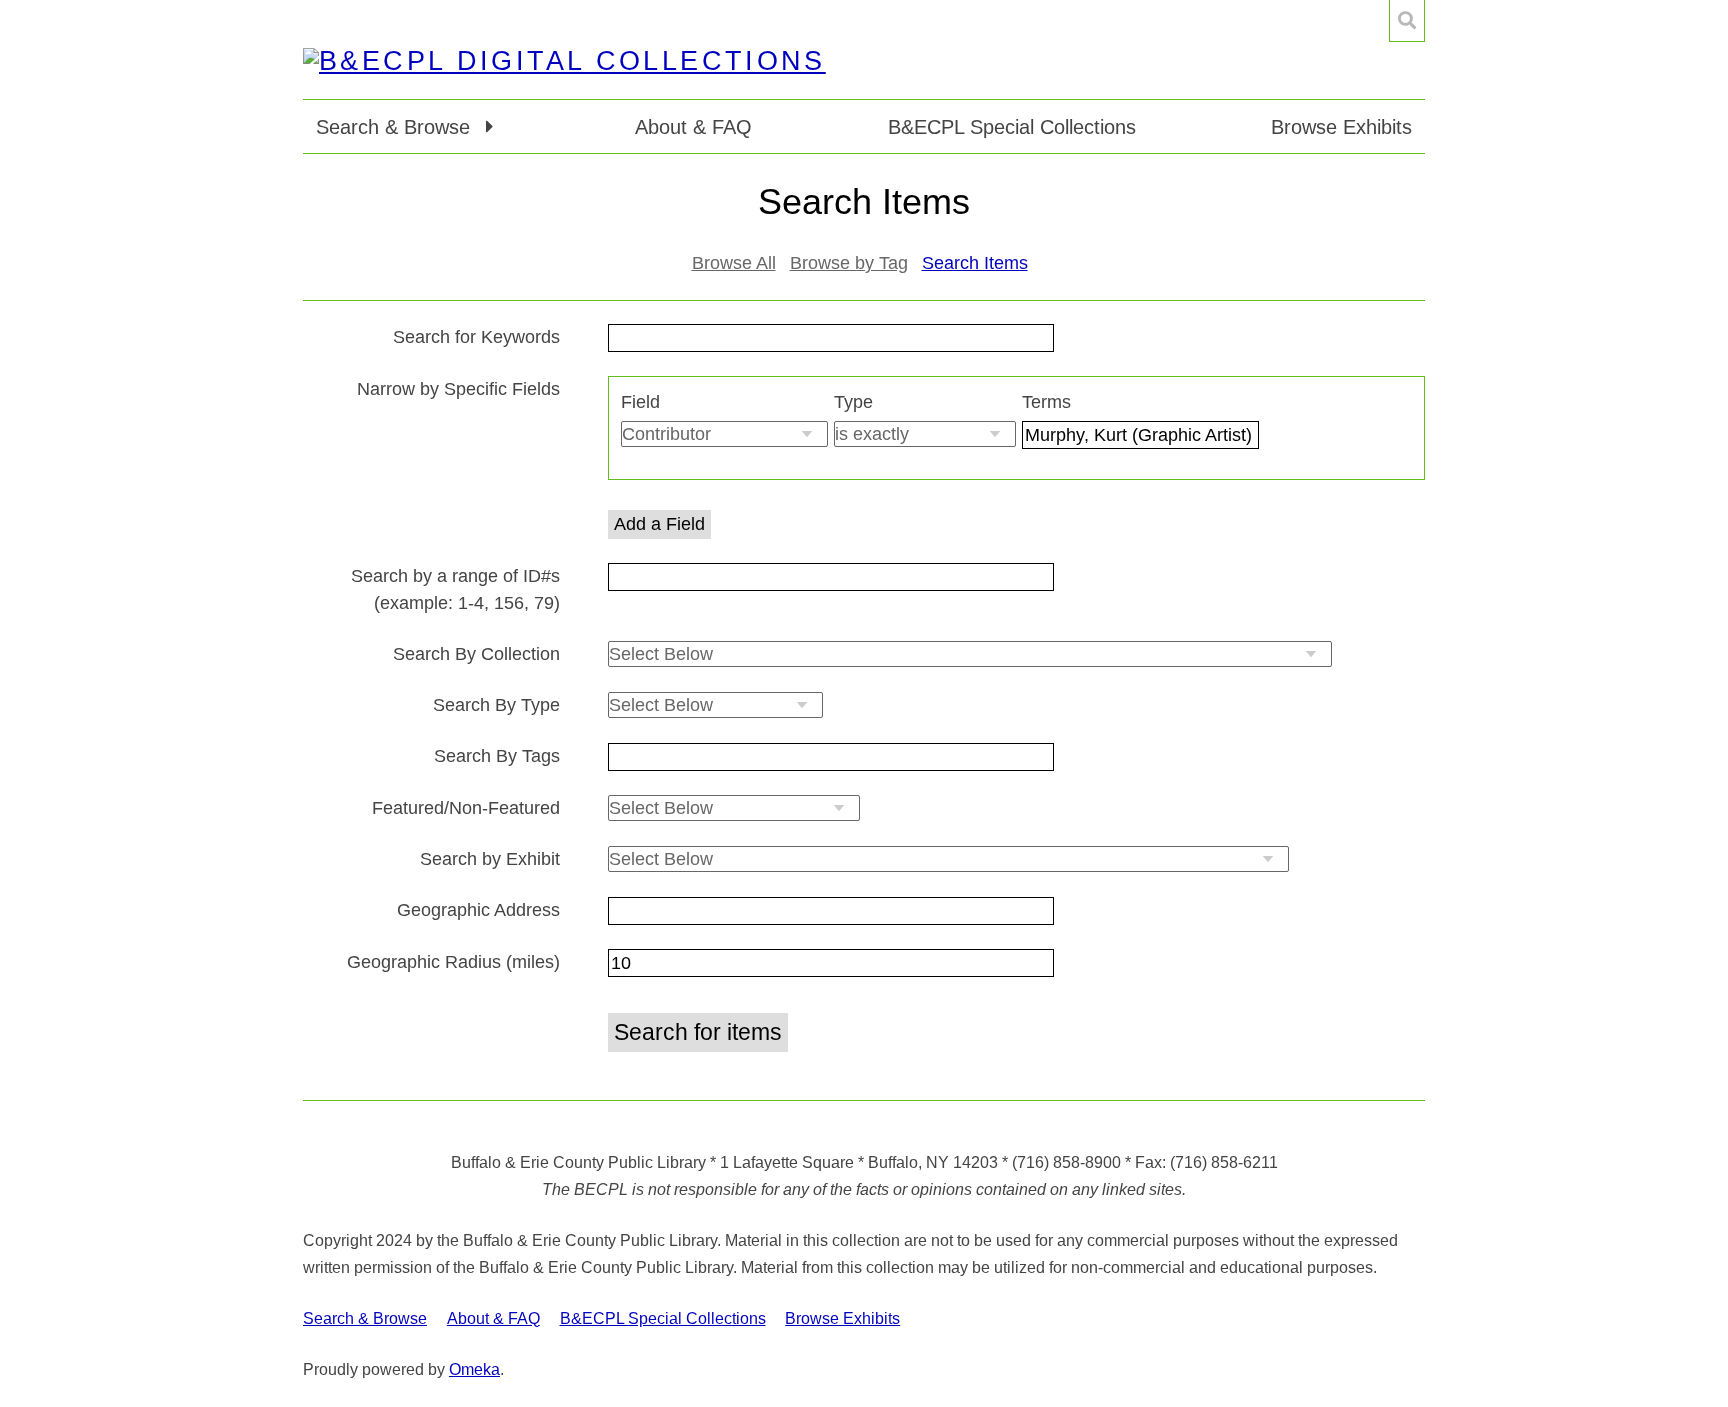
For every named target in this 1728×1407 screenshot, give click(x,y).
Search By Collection (476, 654)
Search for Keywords (476, 337)
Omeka (474, 1369)
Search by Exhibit (490, 859)
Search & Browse (365, 1318)
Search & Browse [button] (396, 127)
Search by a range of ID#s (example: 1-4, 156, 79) (455, 589)
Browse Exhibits (1341, 127)
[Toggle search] (1407, 21)
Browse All (734, 263)
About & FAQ (693, 127)
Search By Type (496, 705)
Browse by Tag (849, 263)
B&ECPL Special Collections (1012, 127)
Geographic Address (478, 910)
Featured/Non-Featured (466, 808)
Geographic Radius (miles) (453, 962)
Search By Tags (497, 756)
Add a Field (659, 524)
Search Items (975, 263)
